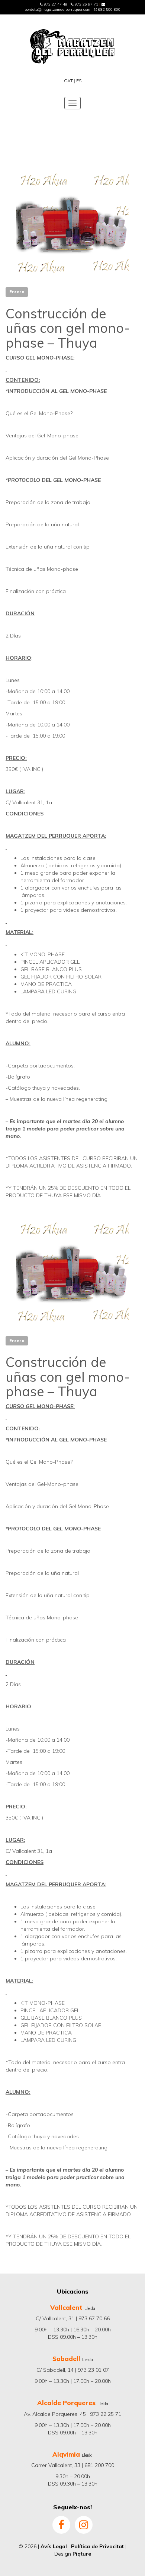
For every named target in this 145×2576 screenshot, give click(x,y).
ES (79, 81)
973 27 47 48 (55, 4)
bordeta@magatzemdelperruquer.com (57, 9)
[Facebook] (61, 2524)
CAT (68, 81)
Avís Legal (54, 2546)
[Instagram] (84, 2524)
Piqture (82, 2554)
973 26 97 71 (86, 4)
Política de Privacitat (97, 2546)
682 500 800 (109, 9)
